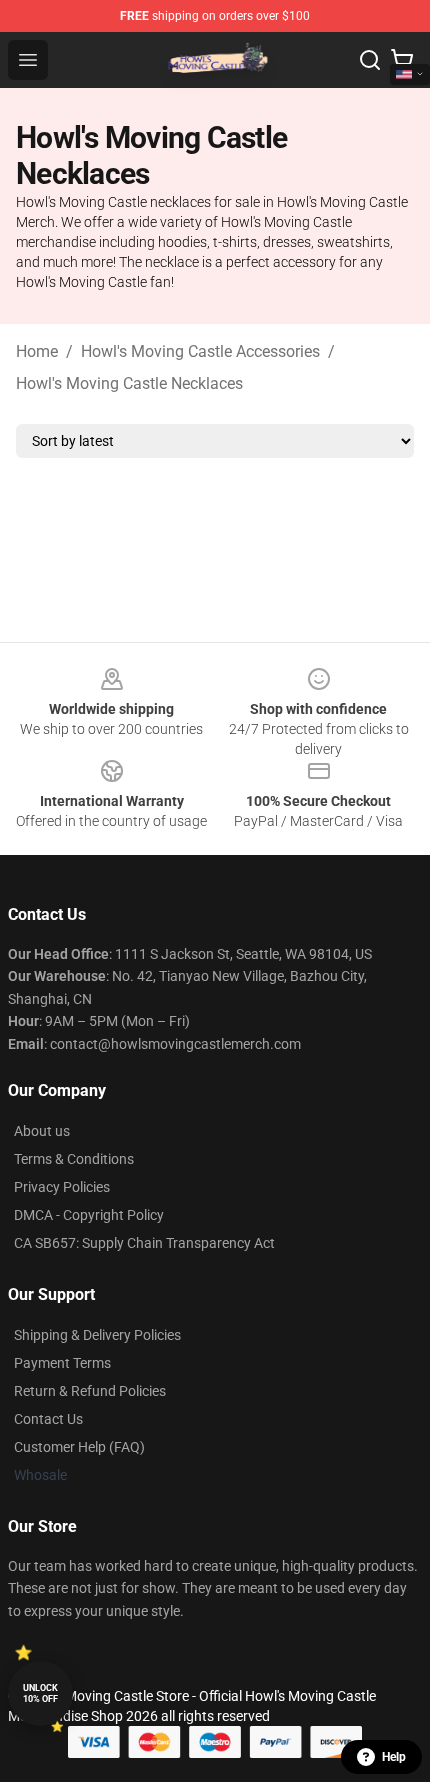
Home (37, 351)
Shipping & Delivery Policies (97, 1335)
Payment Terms (62, 1363)
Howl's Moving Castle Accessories (200, 351)
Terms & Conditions (74, 1159)
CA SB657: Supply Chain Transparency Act (144, 1243)
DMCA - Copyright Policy (89, 1215)
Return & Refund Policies (90, 1391)
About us (42, 1131)
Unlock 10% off (40, 1693)
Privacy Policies (62, 1187)
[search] (370, 60)
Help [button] (394, 1757)
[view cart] (402, 60)
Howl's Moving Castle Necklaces (129, 383)
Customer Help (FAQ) (79, 1447)
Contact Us (48, 1419)
